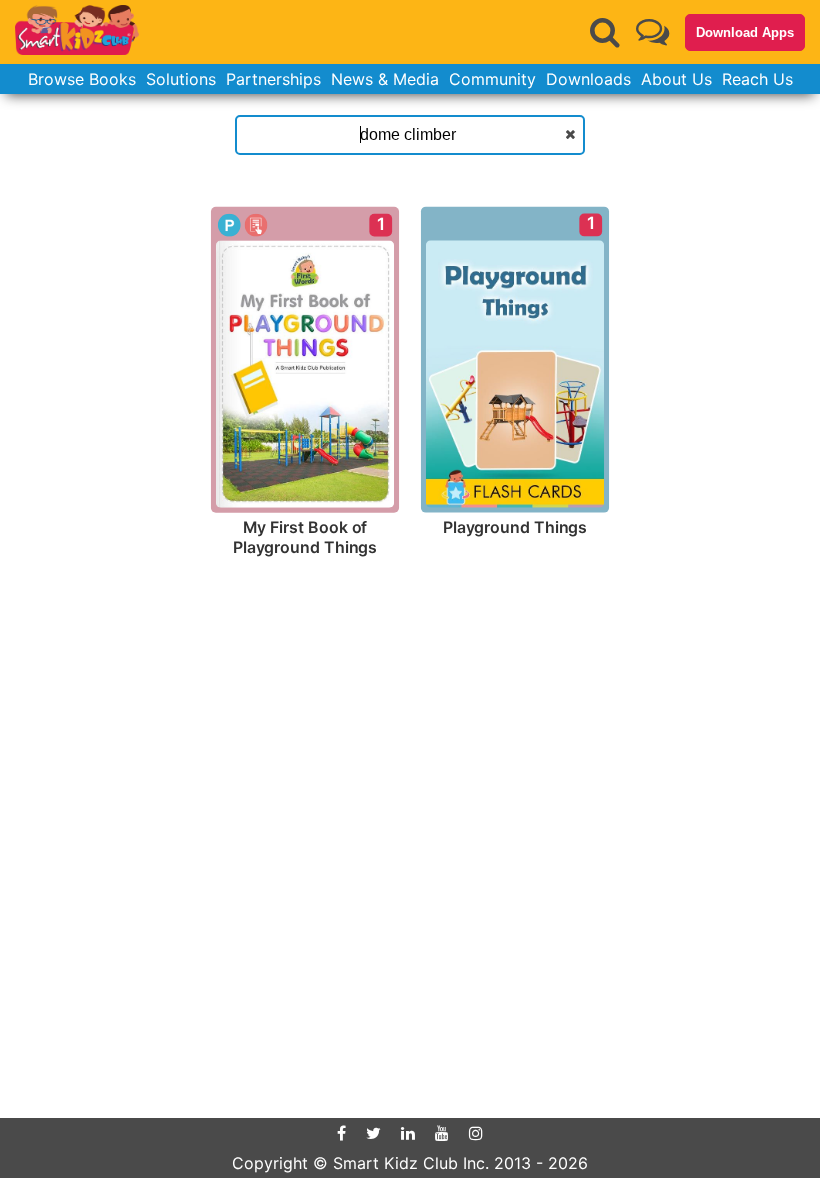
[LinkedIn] (408, 1133)
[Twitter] (373, 1133)
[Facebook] (341, 1133)
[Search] (605, 32)
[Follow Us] (652, 31)
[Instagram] (476, 1133)
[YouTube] (442, 1133)
